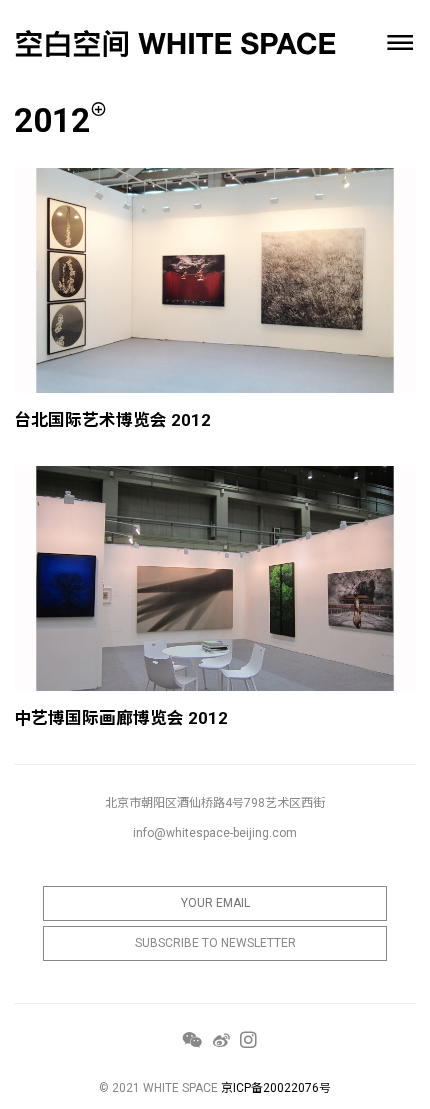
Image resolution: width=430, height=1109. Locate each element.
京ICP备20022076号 (276, 1088)
